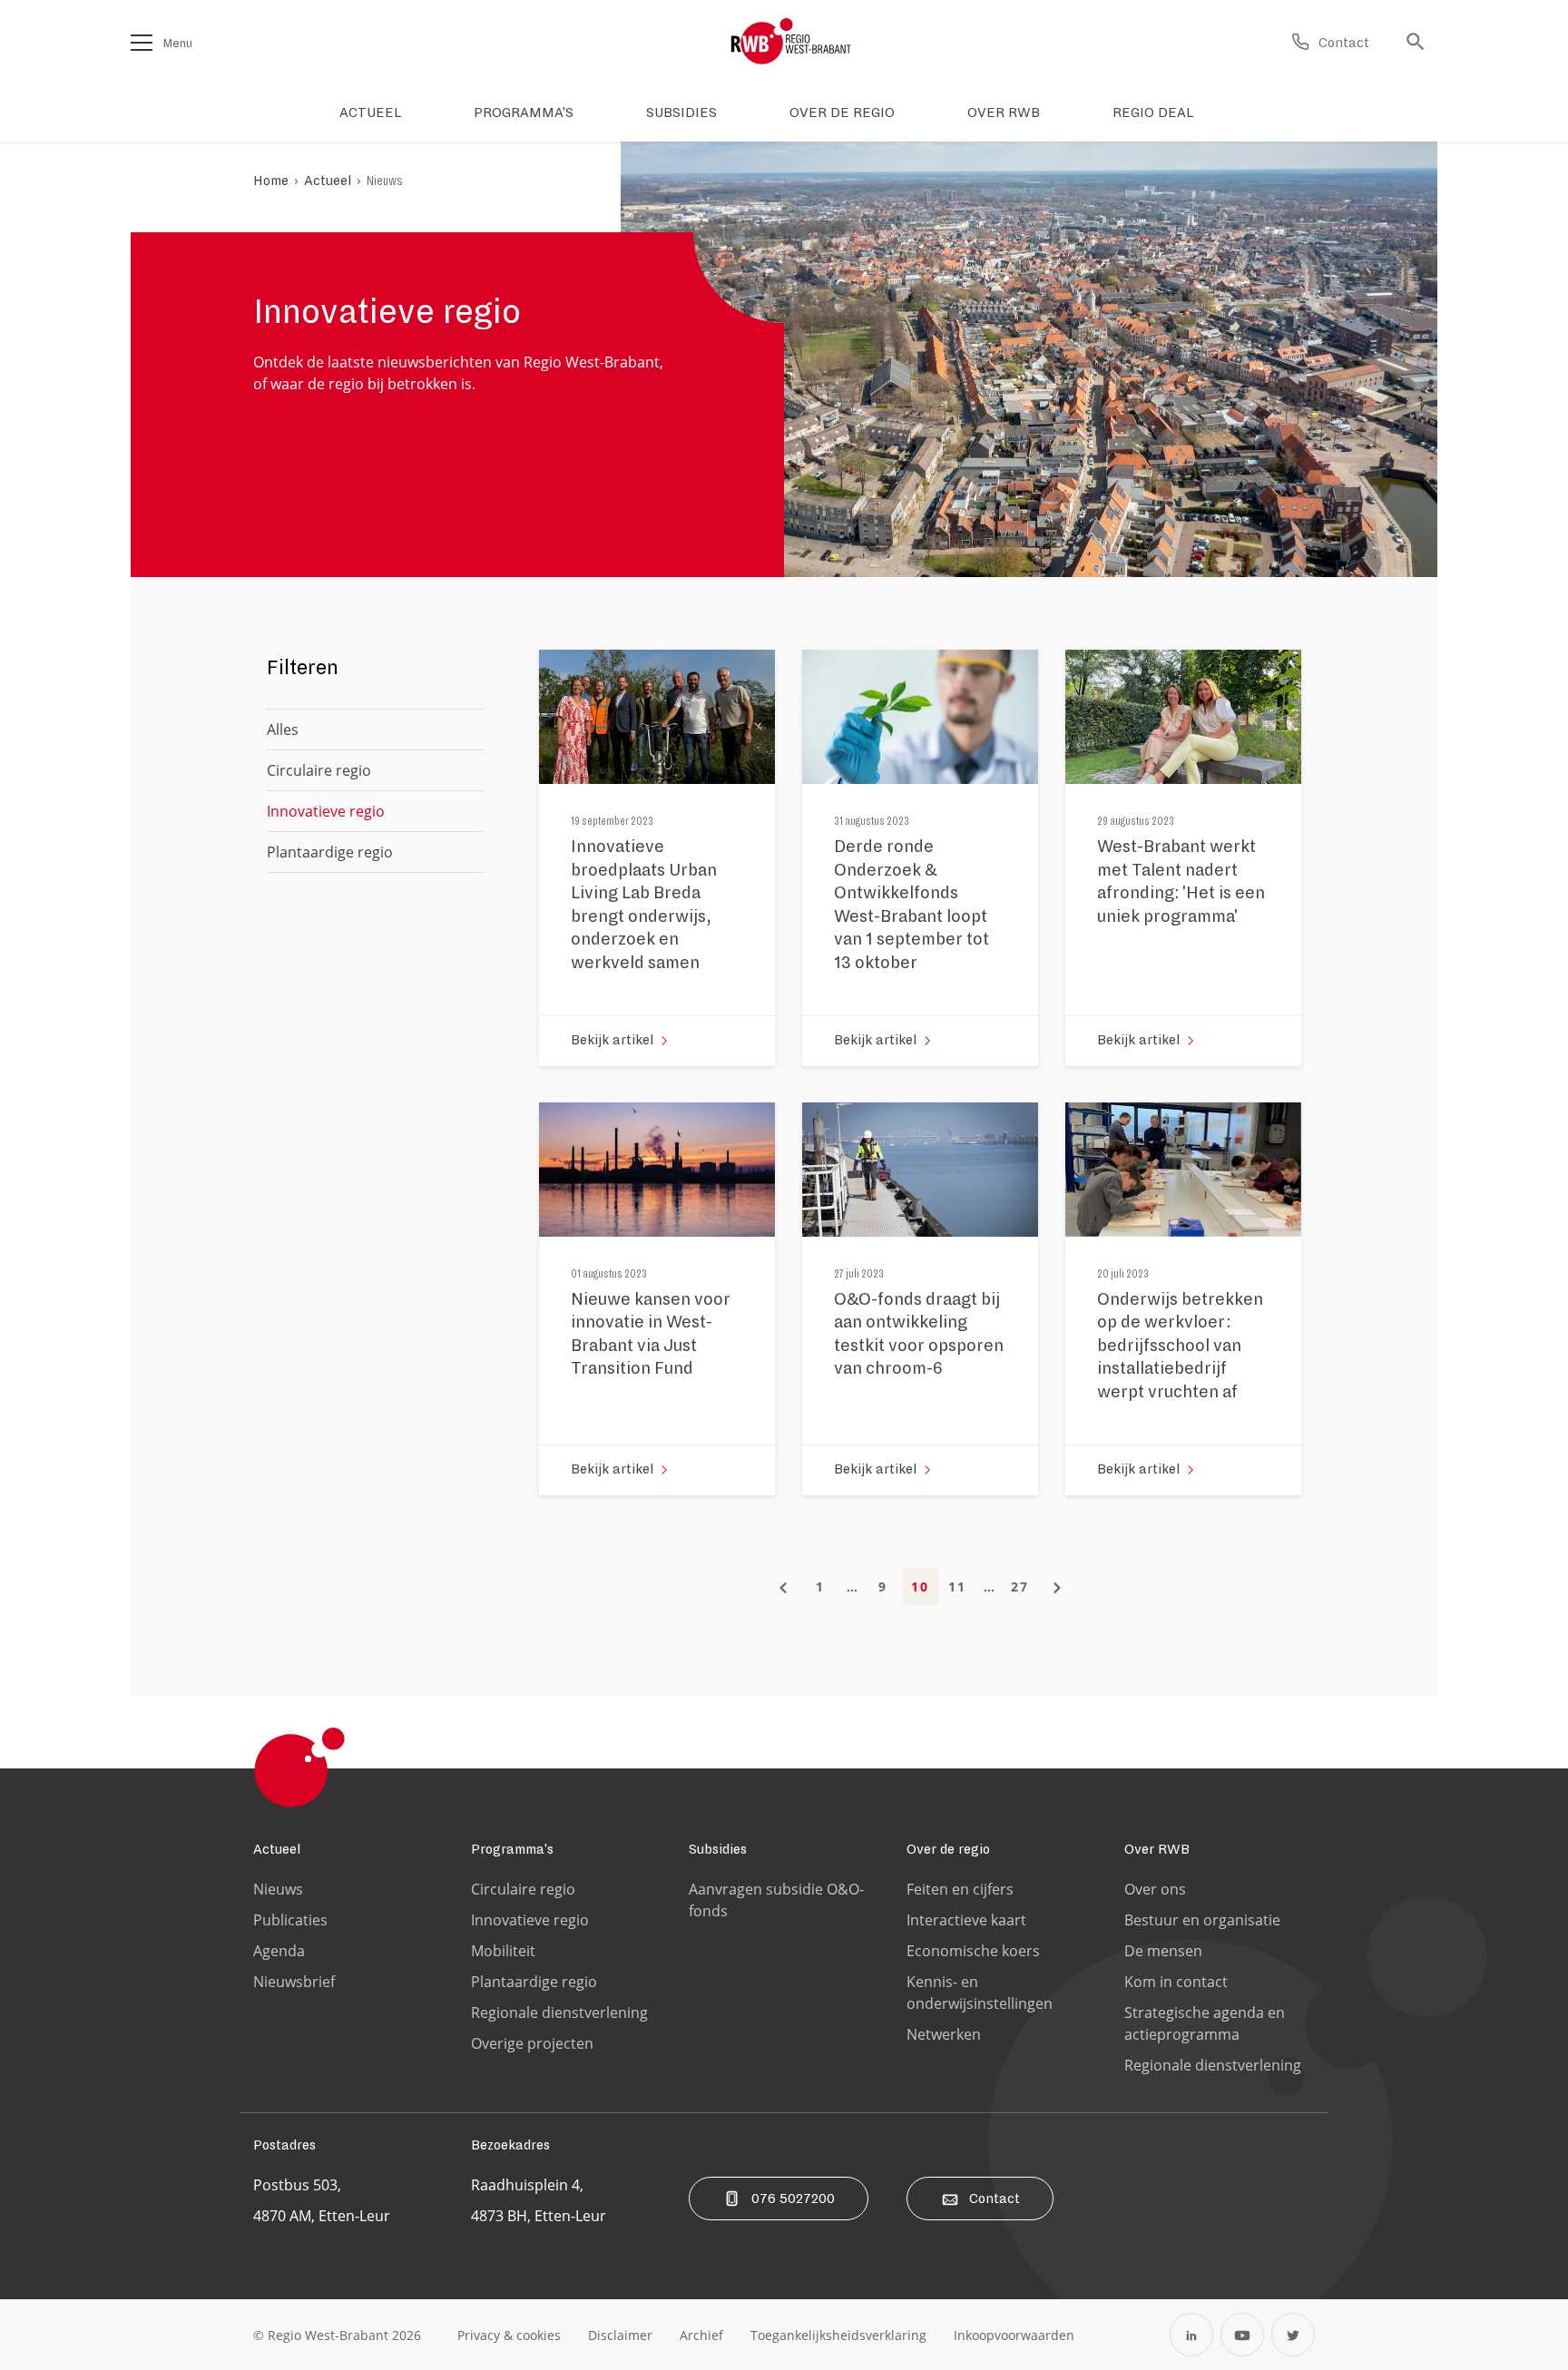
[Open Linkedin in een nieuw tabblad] (1191, 2335)
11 (957, 1587)
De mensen (1163, 1951)
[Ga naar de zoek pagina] (1420, 43)
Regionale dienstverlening (559, 2013)
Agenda (279, 1951)
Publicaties (290, 1920)
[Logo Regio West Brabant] (791, 42)
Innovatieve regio (530, 1920)
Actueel (328, 181)
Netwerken (944, 2034)
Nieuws (385, 181)
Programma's (512, 1849)
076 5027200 (793, 2199)
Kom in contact (1176, 1982)
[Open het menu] (142, 42)
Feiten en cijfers (960, 1889)
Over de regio (948, 1849)
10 (920, 1587)
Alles (283, 730)
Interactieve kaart (966, 1920)
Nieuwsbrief (294, 1982)
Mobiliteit (503, 1951)
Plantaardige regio (330, 852)
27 (1020, 1587)
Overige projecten (532, 2043)
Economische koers (973, 1951)
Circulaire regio (319, 770)
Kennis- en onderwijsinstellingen (980, 1993)
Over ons (1155, 1889)
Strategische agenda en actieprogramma (1205, 2023)
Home (271, 181)
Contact (995, 2199)
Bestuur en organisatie (1202, 1920)
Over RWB (1157, 1849)
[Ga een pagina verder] (1058, 1587)
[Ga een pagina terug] (784, 1587)
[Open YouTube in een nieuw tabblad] (1242, 2335)
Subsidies (718, 1849)
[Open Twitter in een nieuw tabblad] (1293, 2335)
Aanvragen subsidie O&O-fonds (776, 1900)
